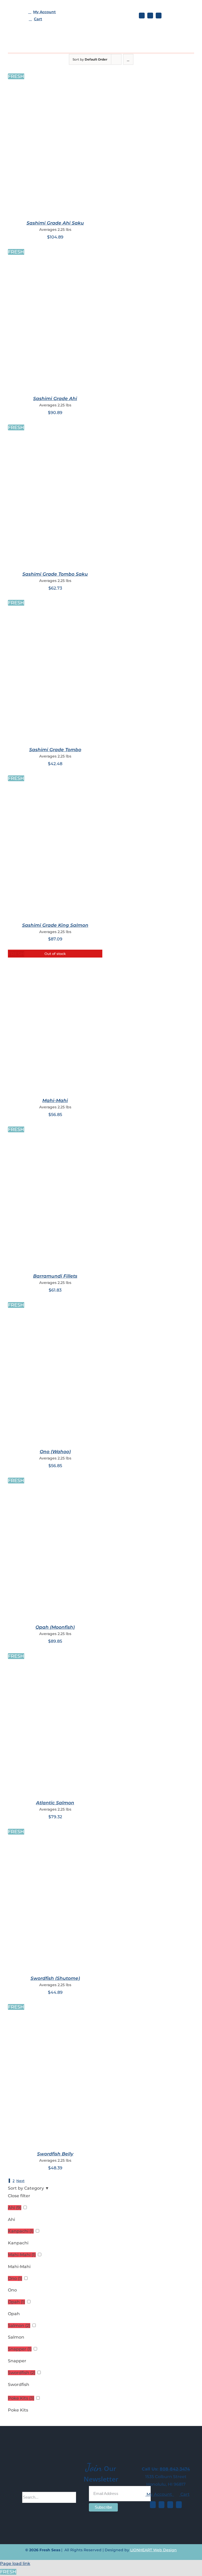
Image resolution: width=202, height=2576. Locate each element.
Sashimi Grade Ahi (55, 398)
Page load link (15, 2563)
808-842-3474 (175, 2469)
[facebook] (142, 16)
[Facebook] (153, 2505)
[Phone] (179, 2505)
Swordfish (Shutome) (55, 1978)
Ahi (11, 2219)
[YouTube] (170, 2505)
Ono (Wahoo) (55, 1452)
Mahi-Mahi (55, 1100)
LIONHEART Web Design (153, 2550)
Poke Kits (18, 2410)
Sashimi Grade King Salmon (55, 925)
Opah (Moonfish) (55, 1627)
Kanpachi (18, 2243)
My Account (160, 2494)
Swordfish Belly (55, 2154)
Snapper (17, 2361)
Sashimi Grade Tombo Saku (55, 574)
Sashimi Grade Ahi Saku (55, 223)
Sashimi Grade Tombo (55, 750)
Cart (185, 2494)
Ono (12, 2290)
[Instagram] (161, 2505)
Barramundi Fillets (55, 1276)
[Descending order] (128, 59)
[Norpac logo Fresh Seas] (181, 14)
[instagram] (150, 16)
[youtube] (159, 16)
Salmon (16, 2337)
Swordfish (19, 2385)
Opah (14, 2314)
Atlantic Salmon (55, 1803)
